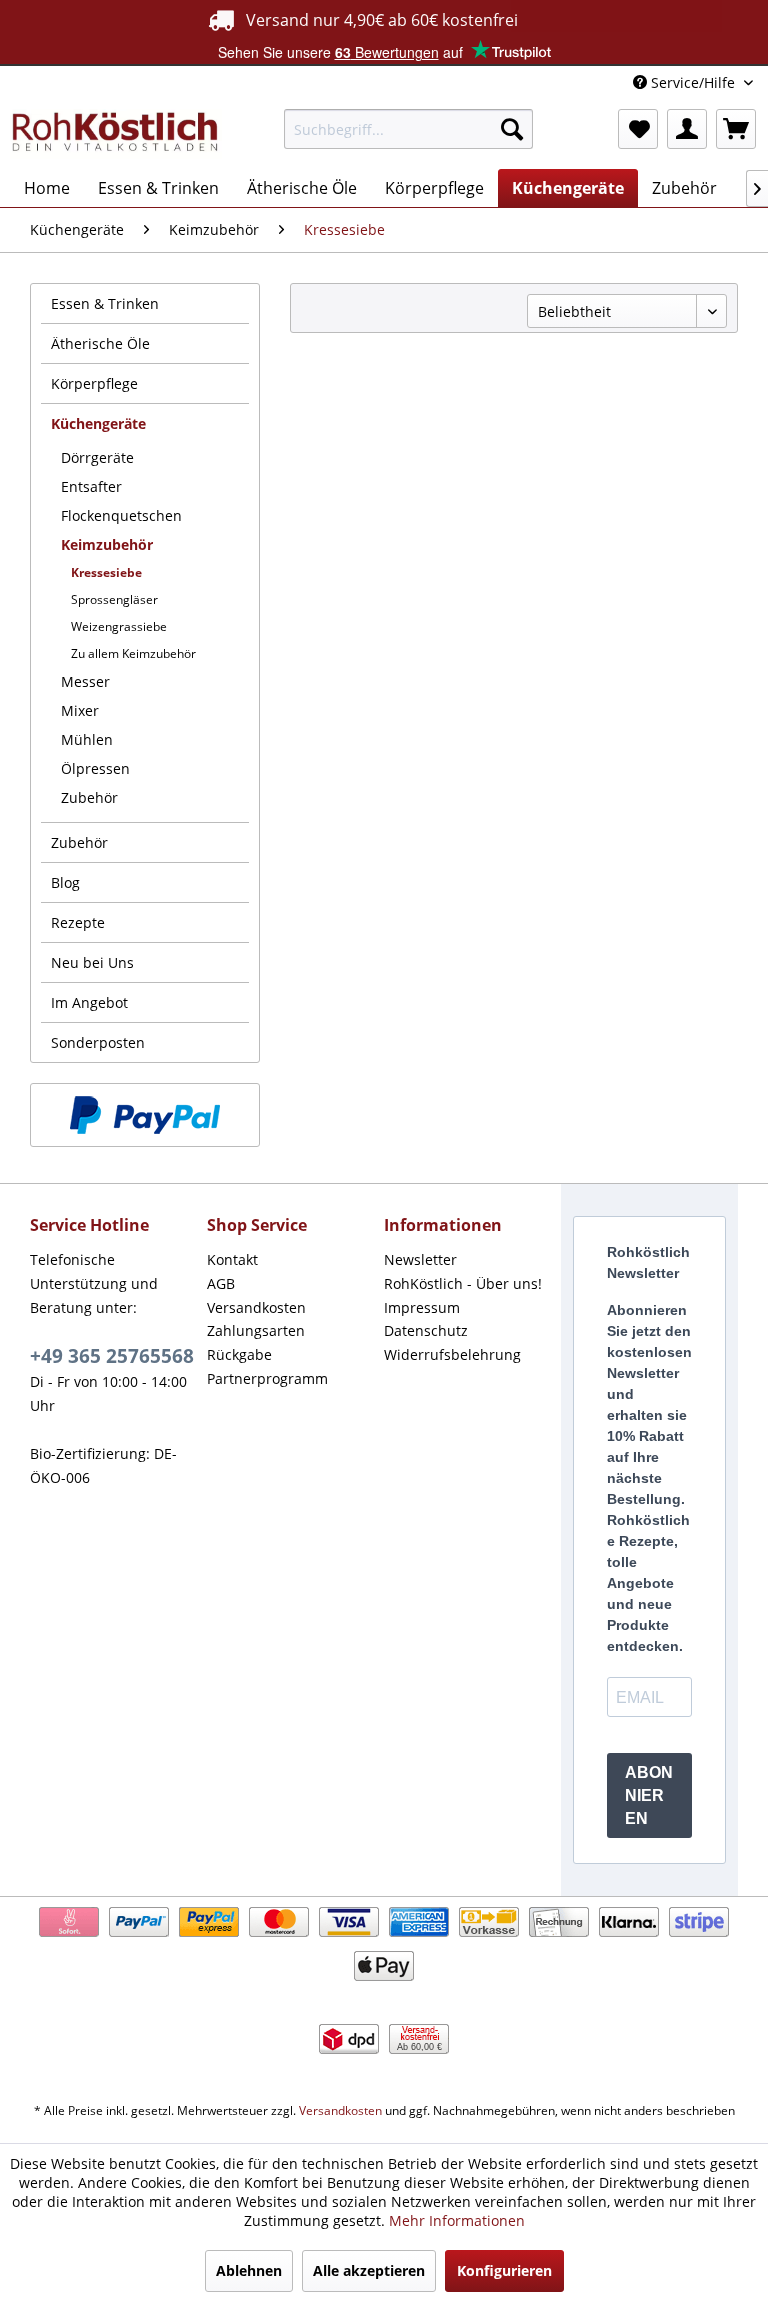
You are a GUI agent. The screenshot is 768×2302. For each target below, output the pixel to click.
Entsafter (91, 486)
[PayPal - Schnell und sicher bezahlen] (145, 1115)
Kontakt (232, 1259)
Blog (65, 882)
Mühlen (87, 739)
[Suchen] (512, 129)
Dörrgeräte (97, 457)
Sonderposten (98, 1042)
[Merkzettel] (638, 129)
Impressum (422, 1307)
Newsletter (420, 1259)
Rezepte (78, 922)
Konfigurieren (504, 2270)
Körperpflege (94, 383)
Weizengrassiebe (119, 626)
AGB (221, 1283)
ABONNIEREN (649, 1795)
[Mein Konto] (687, 129)
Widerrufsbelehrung (452, 1354)
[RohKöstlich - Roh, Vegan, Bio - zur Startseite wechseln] (116, 134)
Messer (85, 681)
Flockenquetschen (121, 515)
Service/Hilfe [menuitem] (693, 82)
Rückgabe (239, 1354)
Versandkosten (256, 1307)
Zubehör (89, 797)
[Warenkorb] (736, 129)
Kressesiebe (106, 572)
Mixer (80, 710)
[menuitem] (409, 129)
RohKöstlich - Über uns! (463, 1283)
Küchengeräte (98, 423)
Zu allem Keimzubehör (133, 653)
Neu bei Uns (92, 962)
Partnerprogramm (267, 1378)
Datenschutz (426, 1330)
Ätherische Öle (100, 343)
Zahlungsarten (256, 1330)
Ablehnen (249, 2270)
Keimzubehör (107, 544)
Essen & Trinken (105, 303)
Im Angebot (89, 1002)
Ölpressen (95, 768)
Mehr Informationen (457, 2220)
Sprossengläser (114, 599)
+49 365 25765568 (112, 1356)
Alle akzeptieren (369, 2270)
